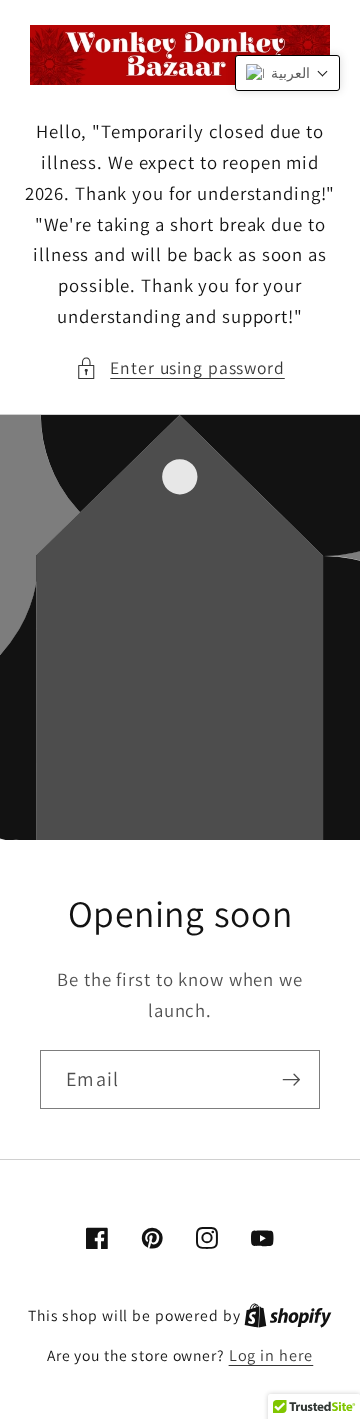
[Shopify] (288, 1315)
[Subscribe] (291, 1079)
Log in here (271, 1355)
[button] (180, 368)
